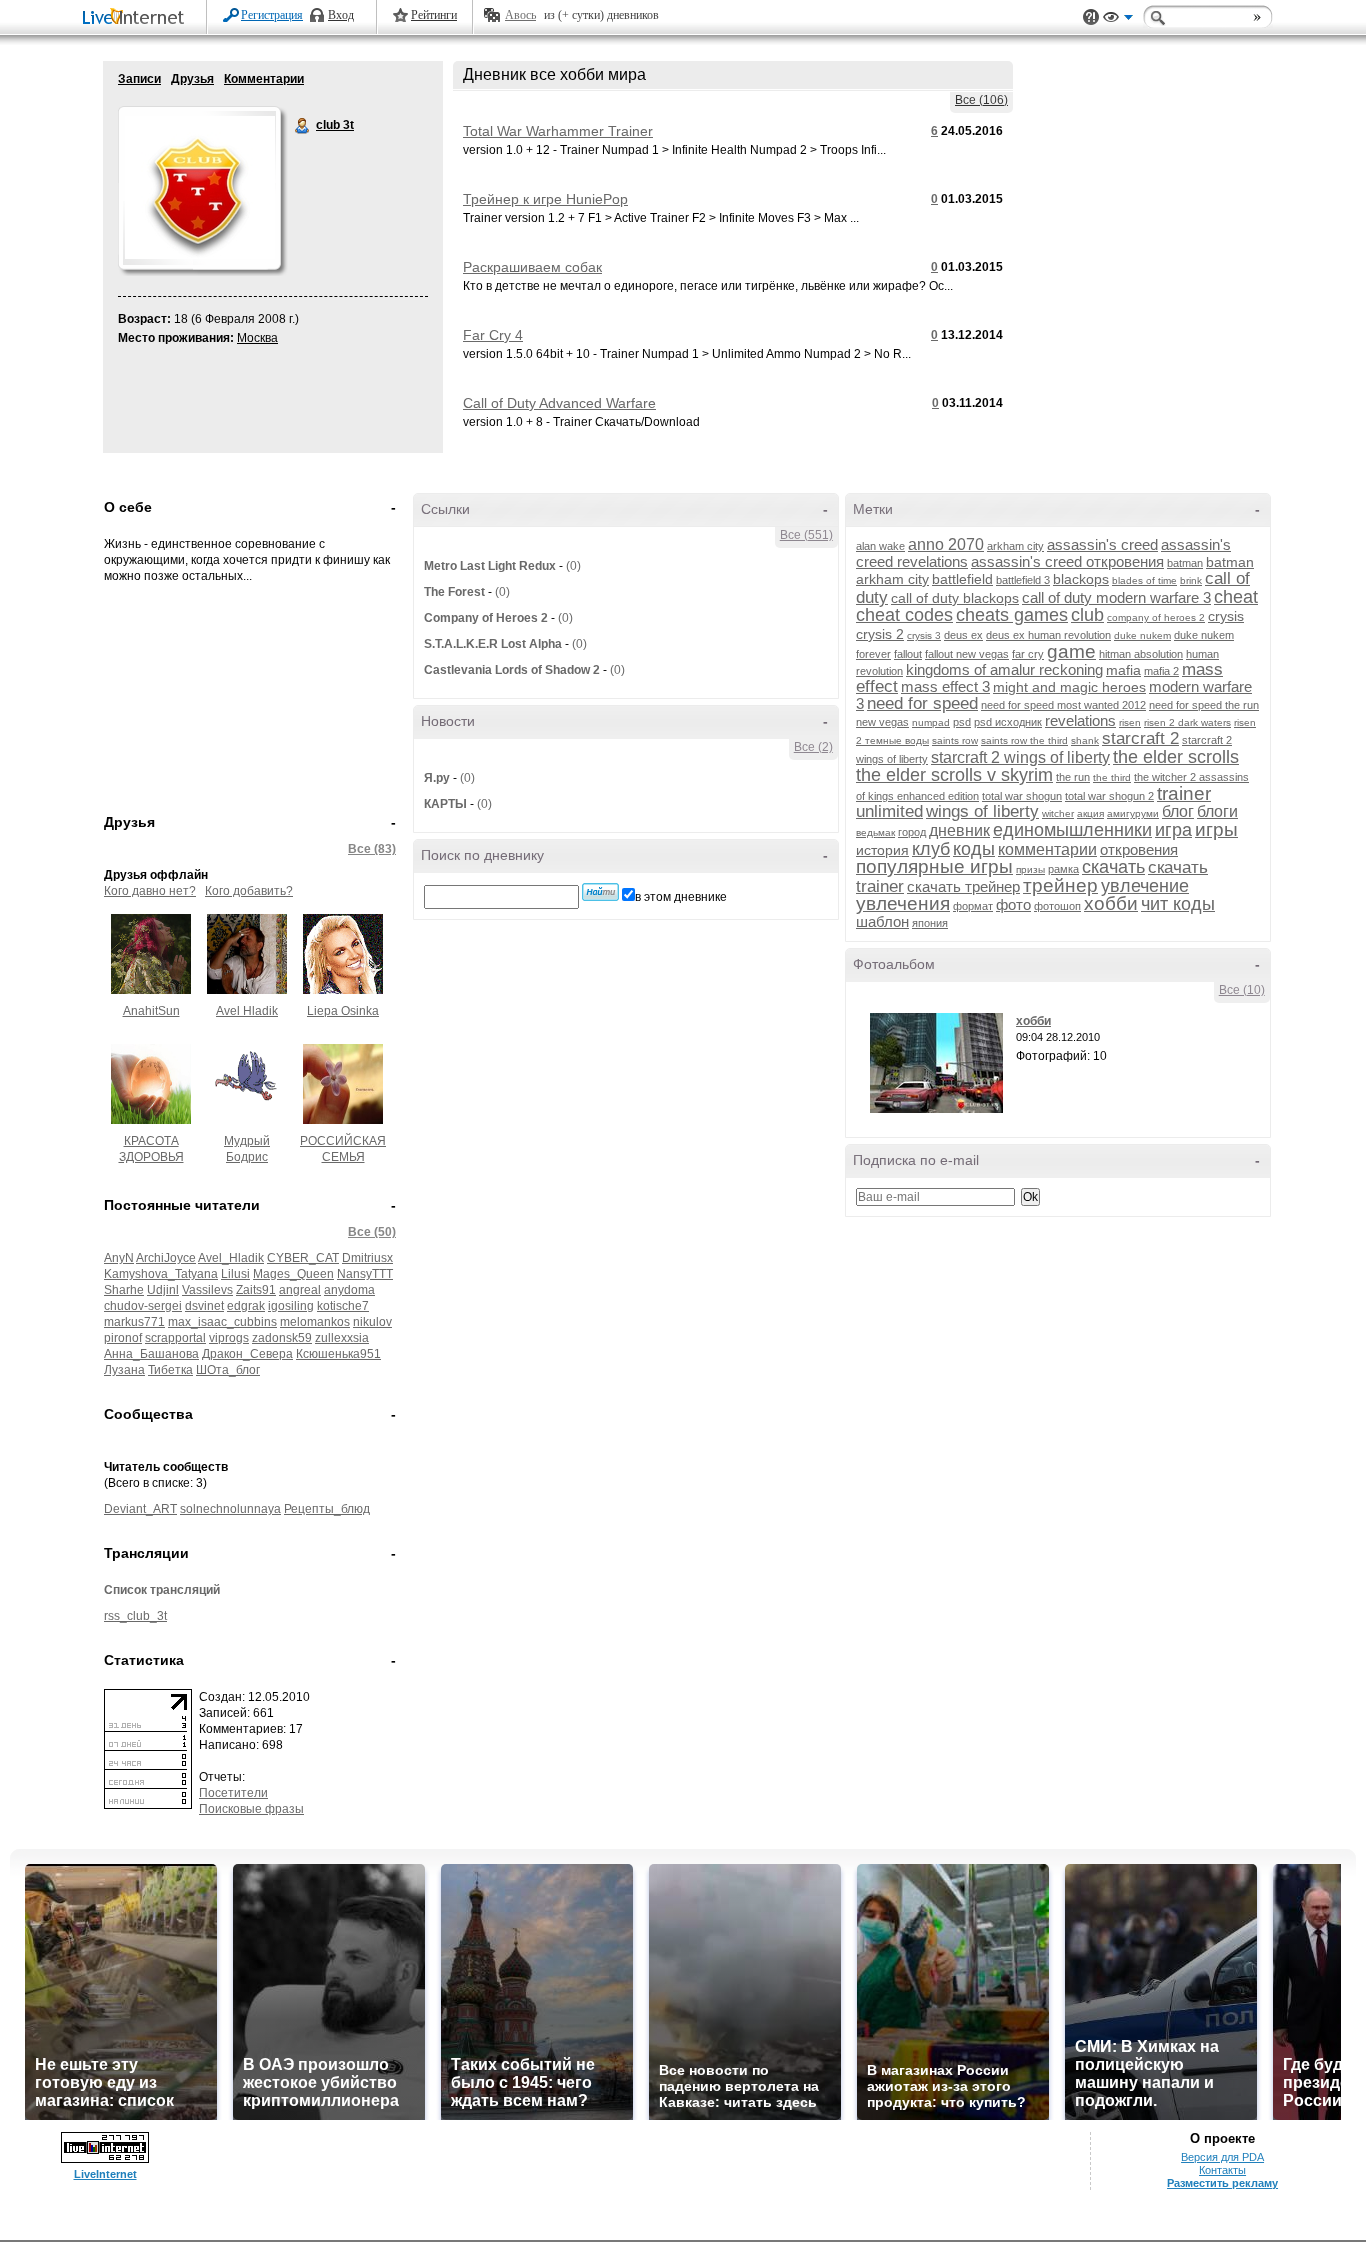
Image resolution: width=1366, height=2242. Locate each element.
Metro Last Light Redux (490, 566)
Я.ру (437, 778)
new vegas (882, 722)
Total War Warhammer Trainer (558, 131)
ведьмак (875, 832)
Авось (520, 15)
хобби (1111, 903)
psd (962, 722)
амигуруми (1133, 813)
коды (974, 849)
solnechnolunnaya (230, 1509)
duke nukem (1142, 635)
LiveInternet (137, 18)
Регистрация (272, 15)
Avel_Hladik (231, 1258)
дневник (959, 830)
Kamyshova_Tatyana (161, 1274)
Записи (139, 79)
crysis (1226, 616)
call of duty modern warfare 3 (1116, 597)
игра (1173, 830)
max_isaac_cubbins (222, 1322)
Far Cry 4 (493, 335)
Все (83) (372, 849)
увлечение (1145, 886)
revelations (1080, 720)
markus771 (134, 1322)
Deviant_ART (140, 1509)
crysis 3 (924, 635)
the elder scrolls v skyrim (954, 775)
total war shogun (1022, 796)
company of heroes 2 (1156, 617)
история (882, 850)
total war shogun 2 (1109, 796)
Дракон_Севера (247, 1354)
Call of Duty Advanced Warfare (559, 403)
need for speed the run (1204, 705)
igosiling (291, 1306)
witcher (1058, 813)
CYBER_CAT (303, 1258)
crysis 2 (880, 634)
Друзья (192, 79)
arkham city (1015, 546)
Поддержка (1091, 17)
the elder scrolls (1176, 757)
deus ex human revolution (1048, 635)
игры (1216, 829)
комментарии (1047, 849)
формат (973, 906)
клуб (931, 849)
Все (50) (372, 1232)
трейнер (1060, 885)
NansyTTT (365, 1274)
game (1071, 651)
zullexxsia (342, 1338)
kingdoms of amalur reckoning (1004, 669)
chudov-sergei (143, 1306)
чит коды (1178, 904)
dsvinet (204, 1306)
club (1087, 615)
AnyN (119, 1258)
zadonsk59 (282, 1338)
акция (1090, 813)
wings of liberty (982, 811)
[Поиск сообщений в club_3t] (600, 892)
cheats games (1012, 615)
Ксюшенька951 (338, 1354)
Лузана (124, 1370)
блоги (1217, 811)
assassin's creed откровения (1067, 561)
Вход (341, 15)
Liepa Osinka (343, 1011)
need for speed (922, 703)
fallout (908, 654)
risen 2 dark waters (1187, 722)
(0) (573, 566)
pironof (123, 1338)
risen (1130, 722)
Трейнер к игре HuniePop (545, 199)
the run (1073, 777)
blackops (1081, 579)
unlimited (889, 811)
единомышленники (1072, 830)
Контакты (1222, 2170)
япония (930, 923)
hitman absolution (1141, 654)
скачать (1113, 867)
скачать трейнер (963, 886)
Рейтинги (434, 15)
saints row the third (1024, 740)
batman (1185, 563)
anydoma (349, 1290)
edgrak (246, 1306)
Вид (1118, 20)
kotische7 (343, 1306)
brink (1191, 580)
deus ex (963, 635)
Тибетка (170, 1370)
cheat (1236, 597)
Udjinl (163, 1290)
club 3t (303, 126)
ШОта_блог (228, 1370)
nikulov (372, 1322)
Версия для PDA (1222, 2157)
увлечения (903, 903)
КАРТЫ (445, 804)
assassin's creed (1102, 544)
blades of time (1144, 580)
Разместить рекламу (1222, 2183)
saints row (955, 740)
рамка (1063, 869)
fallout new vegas (967, 654)
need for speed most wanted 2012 (1063, 705)
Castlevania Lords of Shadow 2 (512, 670)
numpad (931, 722)
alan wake (880, 546)
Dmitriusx (367, 1258)
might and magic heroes (1069, 687)
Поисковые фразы (251, 1809)
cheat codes (904, 615)
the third (1112, 777)
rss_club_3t (135, 1616)
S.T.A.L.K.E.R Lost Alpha (493, 644)
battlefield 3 (1023, 580)
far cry (1028, 654)
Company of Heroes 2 (486, 618)
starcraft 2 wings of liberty (1020, 757)
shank (1085, 740)
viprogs (229, 1338)
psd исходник (1008, 722)
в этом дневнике (681, 897)
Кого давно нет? (150, 891)
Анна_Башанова (151, 1354)
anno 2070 (946, 544)
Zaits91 (256, 1290)
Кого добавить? (249, 891)
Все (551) (806, 535)
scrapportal (175, 1338)
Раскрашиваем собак (532, 267)
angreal (300, 1290)
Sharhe (124, 1290)
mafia (1123, 670)
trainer (1184, 793)
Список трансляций (162, 1590)
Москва (257, 338)
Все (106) (981, 100)
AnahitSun (151, 1011)
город (912, 832)
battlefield (962, 579)
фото (1013, 904)
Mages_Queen (293, 1274)
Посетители (233, 1793)
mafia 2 (1161, 671)
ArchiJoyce (166, 1258)
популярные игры (934, 866)
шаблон (882, 921)
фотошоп (1057, 906)
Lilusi (235, 1274)
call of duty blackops (955, 598)
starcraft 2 (1140, 738)
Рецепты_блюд (327, 1509)
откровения (1139, 849)
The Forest (454, 592)
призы (1030, 869)
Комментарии (264, 79)
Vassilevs (207, 1290)
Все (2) (813, 747)
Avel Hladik (247, 1011)
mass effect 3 (945, 686)
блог (1178, 811)
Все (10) (1242, 990)
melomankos (315, 1322)
